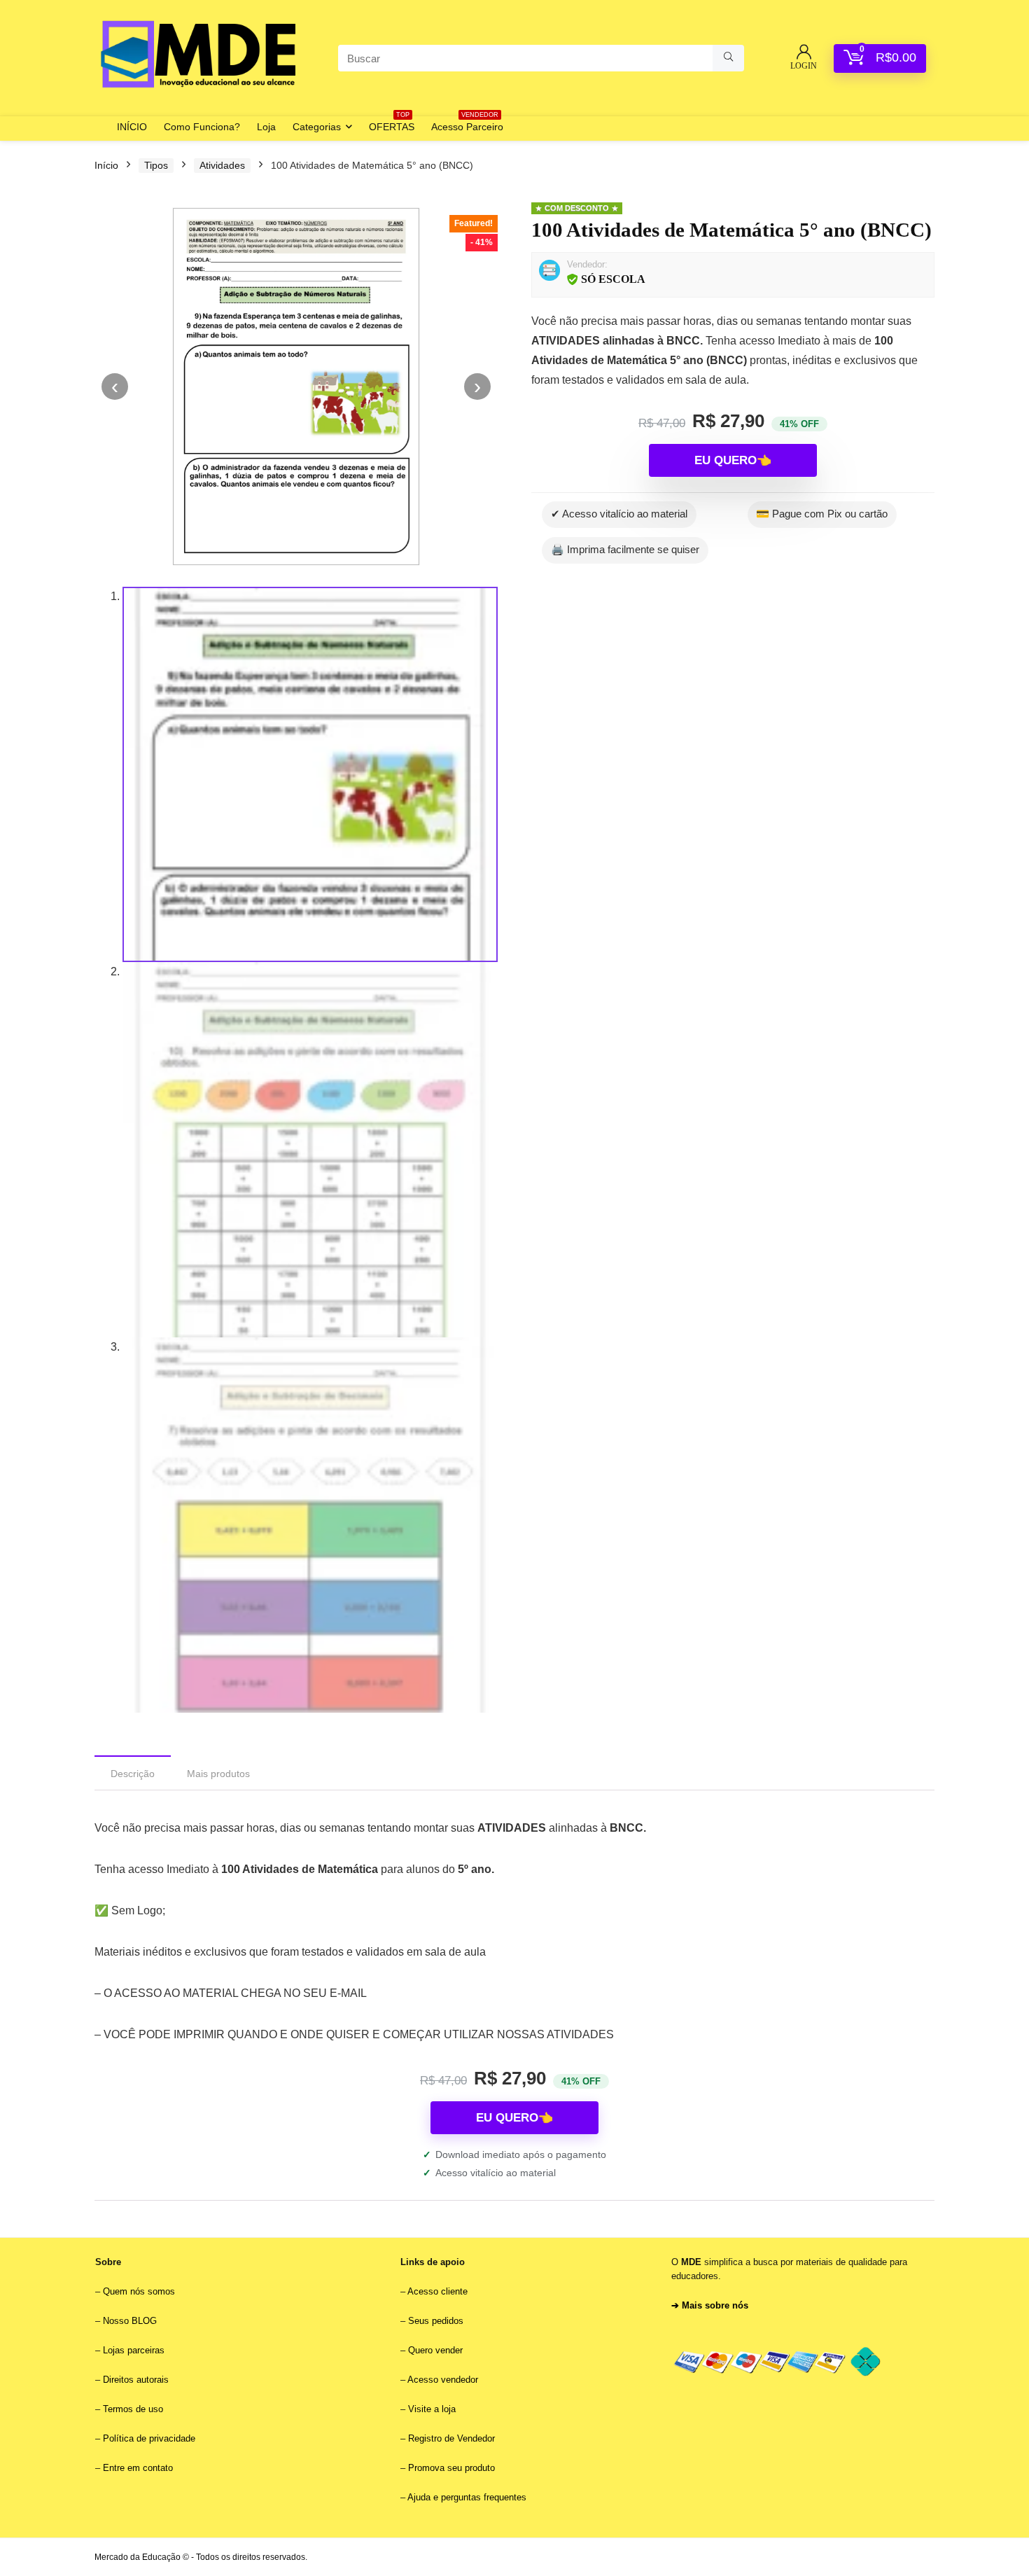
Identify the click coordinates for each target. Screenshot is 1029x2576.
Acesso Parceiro (467, 124)
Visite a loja (432, 2409)
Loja (266, 127)
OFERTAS (392, 124)
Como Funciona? (202, 127)
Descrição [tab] (133, 1774)
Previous (115, 387)
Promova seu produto (451, 2468)
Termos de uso (133, 2409)
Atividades (222, 165)
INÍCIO (132, 127)
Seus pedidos (436, 2321)
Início (106, 165)
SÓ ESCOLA (613, 279)
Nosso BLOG (130, 2321)
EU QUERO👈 (733, 460)
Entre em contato (138, 2468)
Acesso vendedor (443, 2380)
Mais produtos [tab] (218, 1774)
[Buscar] (728, 58)
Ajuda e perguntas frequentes (467, 2497)
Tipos (156, 165)
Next (477, 387)
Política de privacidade (149, 2438)
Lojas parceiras (134, 2350)
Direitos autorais (136, 2380)
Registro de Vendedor (451, 2438)
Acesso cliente (437, 2291)
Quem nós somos (139, 2291)
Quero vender (434, 2350)
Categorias (317, 127)
